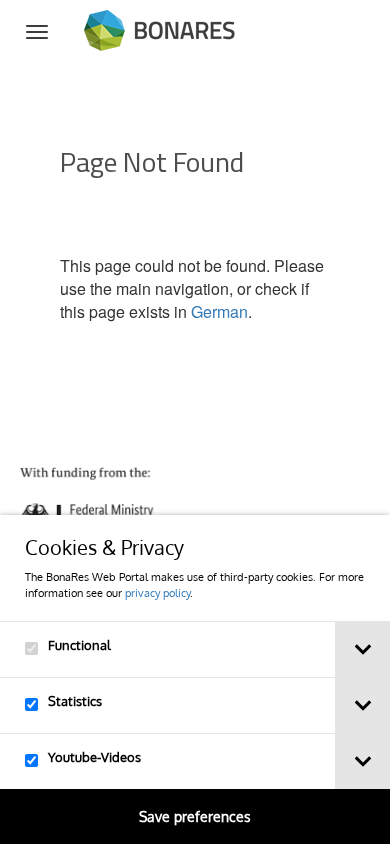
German (219, 311)
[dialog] (195, 679)
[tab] (362, 649)
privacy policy (157, 592)
